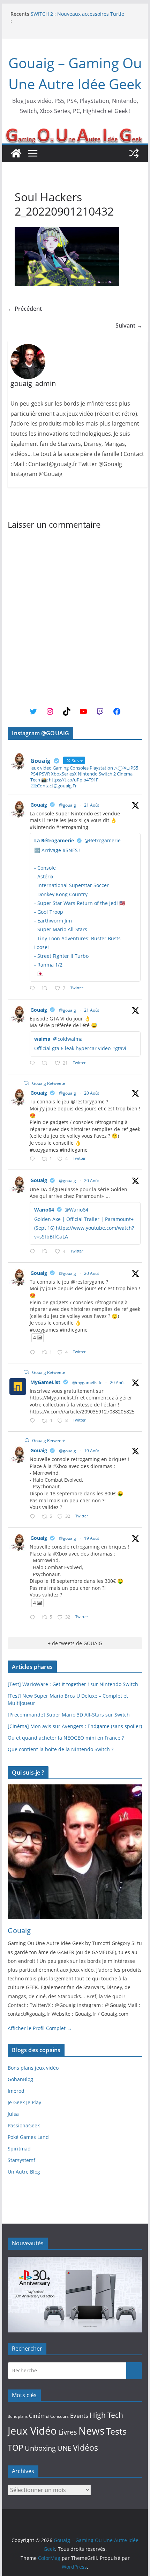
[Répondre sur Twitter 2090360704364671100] (34, 1421)
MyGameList (45, 1382)
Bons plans (18, 2416)
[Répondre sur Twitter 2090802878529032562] (34, 988)
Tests (116, 2431)
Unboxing (40, 2448)
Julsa (13, 2114)
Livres (68, 2432)
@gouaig (67, 805)
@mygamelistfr (87, 1382)
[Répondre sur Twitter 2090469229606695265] (34, 1159)
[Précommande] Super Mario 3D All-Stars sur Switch (69, 1715)
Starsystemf (21, 2160)
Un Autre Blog (24, 2172)
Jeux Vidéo (32, 2431)
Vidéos (85, 2448)
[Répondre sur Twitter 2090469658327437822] (34, 1252)
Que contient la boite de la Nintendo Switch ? (61, 1749)
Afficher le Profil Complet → (40, 2028)
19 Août (92, 1451)
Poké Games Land (28, 2137)
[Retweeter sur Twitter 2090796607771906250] (47, 1063)
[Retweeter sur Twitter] (27, 1083)
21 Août (92, 805)
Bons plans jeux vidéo (33, 2068)
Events (79, 2416)
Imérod (16, 2091)
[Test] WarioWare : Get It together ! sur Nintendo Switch (73, 1684)
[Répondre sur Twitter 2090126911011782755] (34, 1517)
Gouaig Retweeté (49, 1083)
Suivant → (129, 325)
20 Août (92, 1093)
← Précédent (25, 309)
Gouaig (39, 805)
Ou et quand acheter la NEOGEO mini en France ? (66, 1738)
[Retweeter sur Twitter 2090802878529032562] (47, 988)
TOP (16, 2448)
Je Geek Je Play (24, 2102)
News (92, 2431)
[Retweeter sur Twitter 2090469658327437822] (47, 1252)
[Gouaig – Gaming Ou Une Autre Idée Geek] (16, 153)
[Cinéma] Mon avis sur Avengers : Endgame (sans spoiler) (75, 1726)
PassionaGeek (24, 2125)
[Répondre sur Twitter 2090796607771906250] (34, 1063)
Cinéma (39, 2416)
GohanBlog (20, 2079)
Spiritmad (19, 2149)
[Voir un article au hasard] (134, 153)
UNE (64, 2448)
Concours (59, 2416)
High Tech (106, 2415)
